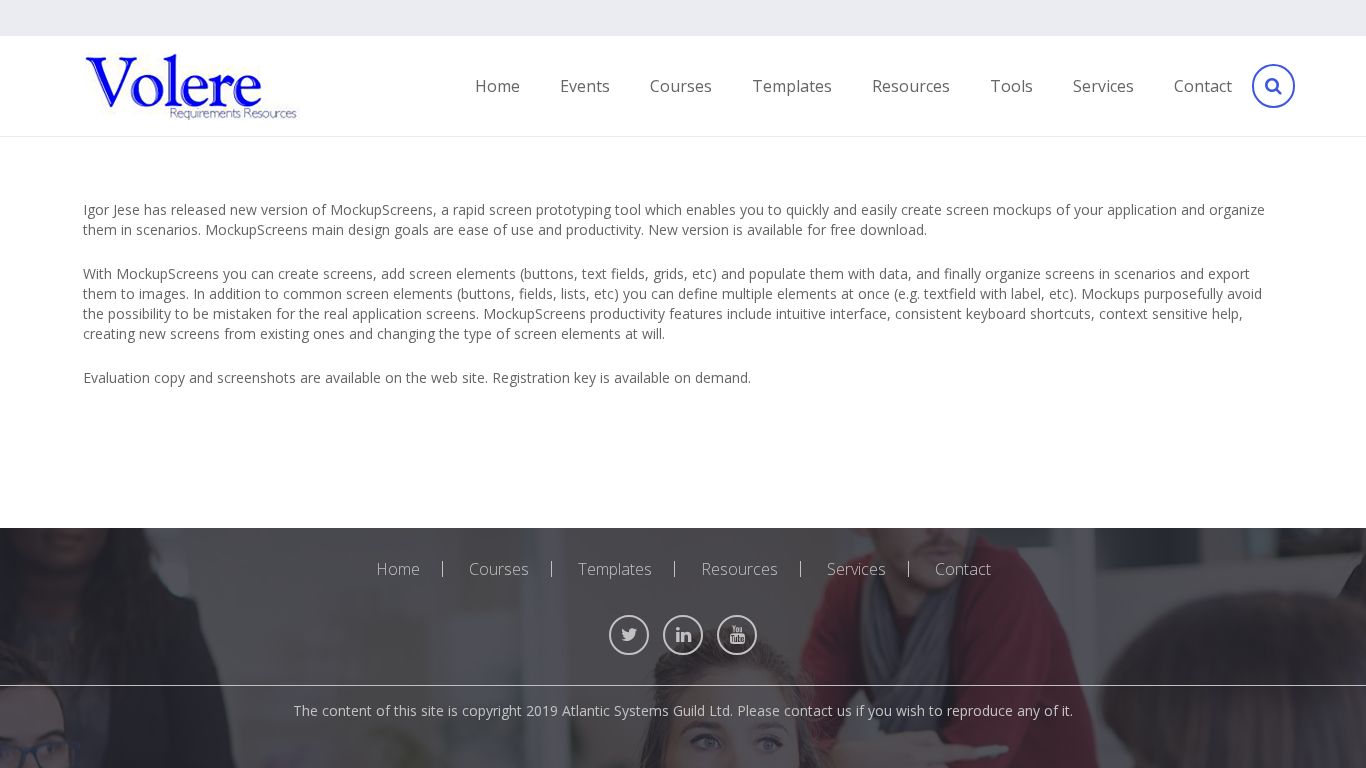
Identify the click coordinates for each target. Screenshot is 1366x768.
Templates (615, 569)
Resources (739, 569)
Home (398, 569)
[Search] (1272, 86)
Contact (963, 569)
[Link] (192, 86)
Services (856, 569)
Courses (499, 569)
